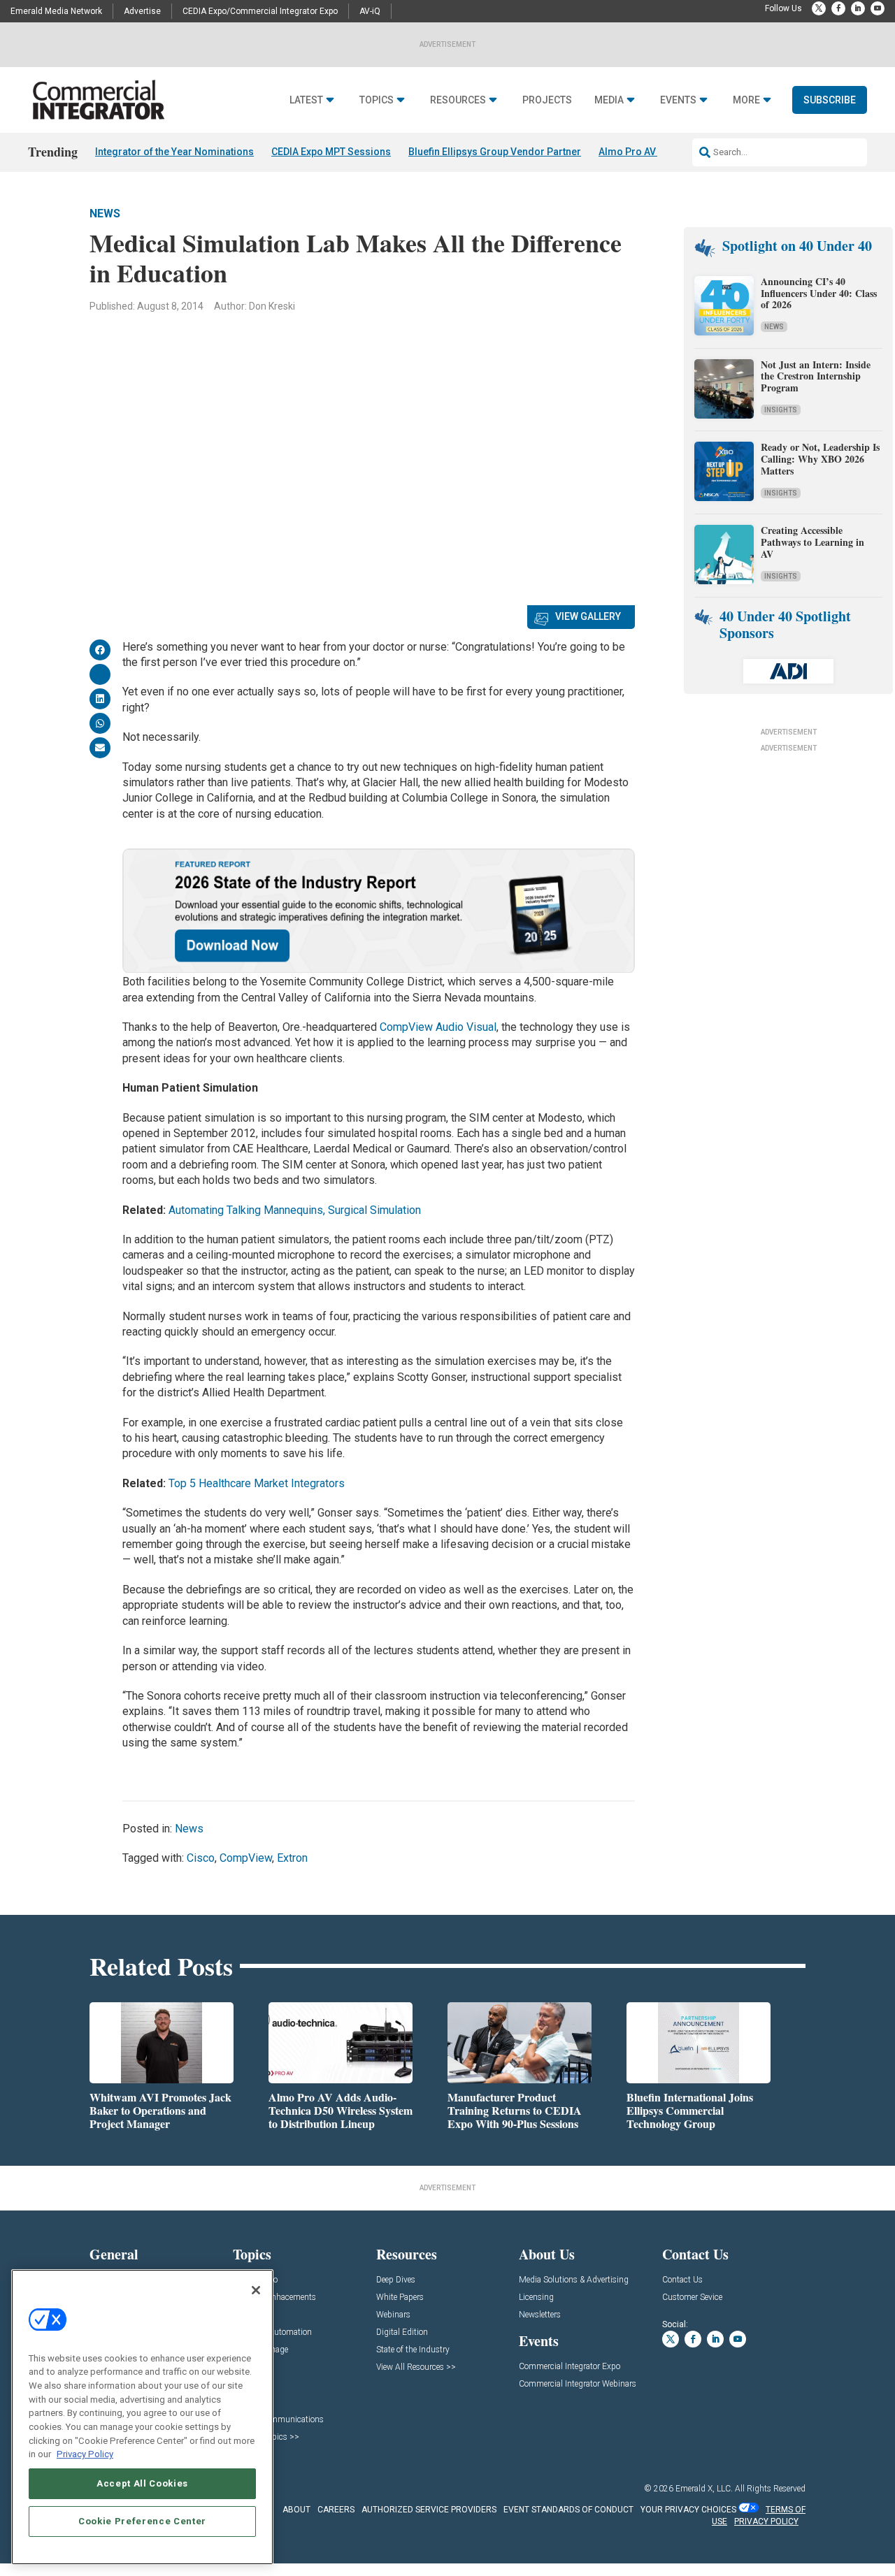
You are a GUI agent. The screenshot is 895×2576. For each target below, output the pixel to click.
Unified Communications (278, 2420)
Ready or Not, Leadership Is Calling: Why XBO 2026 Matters (820, 459)
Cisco (201, 1858)
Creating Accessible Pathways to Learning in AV (812, 542)
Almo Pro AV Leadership (654, 152)
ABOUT (296, 2510)
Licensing (536, 2298)
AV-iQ (370, 11)
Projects (547, 100)
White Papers (400, 2298)
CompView (246, 1858)
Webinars (393, 2315)
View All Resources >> (416, 2367)
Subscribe (830, 100)
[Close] (256, 2290)
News (105, 214)
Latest (306, 100)
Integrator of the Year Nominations (174, 152)
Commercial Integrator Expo (570, 2367)
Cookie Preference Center (142, 2521)
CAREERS (336, 2510)
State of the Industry (413, 2350)
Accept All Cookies (142, 2483)
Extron (292, 1858)
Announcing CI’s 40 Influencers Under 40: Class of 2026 (819, 293)
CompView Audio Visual (438, 1027)
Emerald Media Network (56, 11)
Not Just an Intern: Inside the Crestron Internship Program (816, 376)
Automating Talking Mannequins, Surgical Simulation (295, 1210)
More (746, 100)
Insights (781, 410)
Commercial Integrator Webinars (578, 2384)
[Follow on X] (819, 8)
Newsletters (540, 2315)
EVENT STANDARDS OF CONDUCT (568, 2510)
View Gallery (588, 616)
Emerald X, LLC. (704, 2489)
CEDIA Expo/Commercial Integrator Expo (260, 11)
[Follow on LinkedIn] (858, 8)
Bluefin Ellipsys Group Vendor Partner (495, 152)
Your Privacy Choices (688, 2510)
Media (609, 100)
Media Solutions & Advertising (574, 2280)
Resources (458, 100)
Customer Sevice (692, 2298)
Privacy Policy (85, 2454)
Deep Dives (396, 2280)
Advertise (142, 11)
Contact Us (682, 2280)
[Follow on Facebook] (838, 8)
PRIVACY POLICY (766, 2521)
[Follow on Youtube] (878, 8)
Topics (377, 100)
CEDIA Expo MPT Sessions (331, 152)
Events (678, 100)
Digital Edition (402, 2332)
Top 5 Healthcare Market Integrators (257, 1483)
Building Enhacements (274, 2298)
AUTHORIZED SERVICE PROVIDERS (429, 2510)
